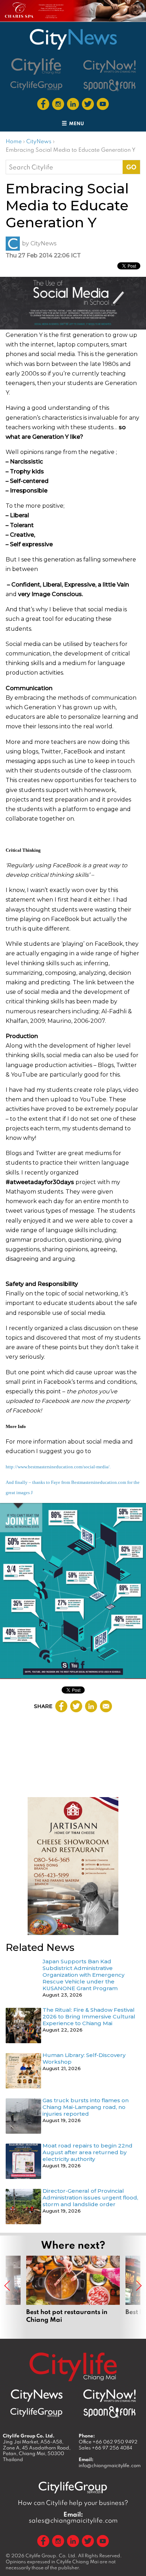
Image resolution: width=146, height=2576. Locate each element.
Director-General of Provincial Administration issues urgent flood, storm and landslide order (90, 2198)
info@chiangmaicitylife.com (110, 2465)
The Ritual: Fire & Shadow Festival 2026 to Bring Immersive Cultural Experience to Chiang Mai (89, 2016)
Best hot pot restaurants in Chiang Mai (73, 2289)
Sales (105, 2448)
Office (108, 2442)
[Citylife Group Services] (36, 85)
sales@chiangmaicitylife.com (73, 2517)
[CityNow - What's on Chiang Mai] (109, 2396)
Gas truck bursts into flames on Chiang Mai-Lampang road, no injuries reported (86, 2107)
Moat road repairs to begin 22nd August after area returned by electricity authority (88, 2152)
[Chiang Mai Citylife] (36, 66)
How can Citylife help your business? (73, 2503)
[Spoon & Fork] (109, 85)
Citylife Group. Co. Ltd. (51, 2555)
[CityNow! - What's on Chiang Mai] (109, 66)
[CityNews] (73, 39)
